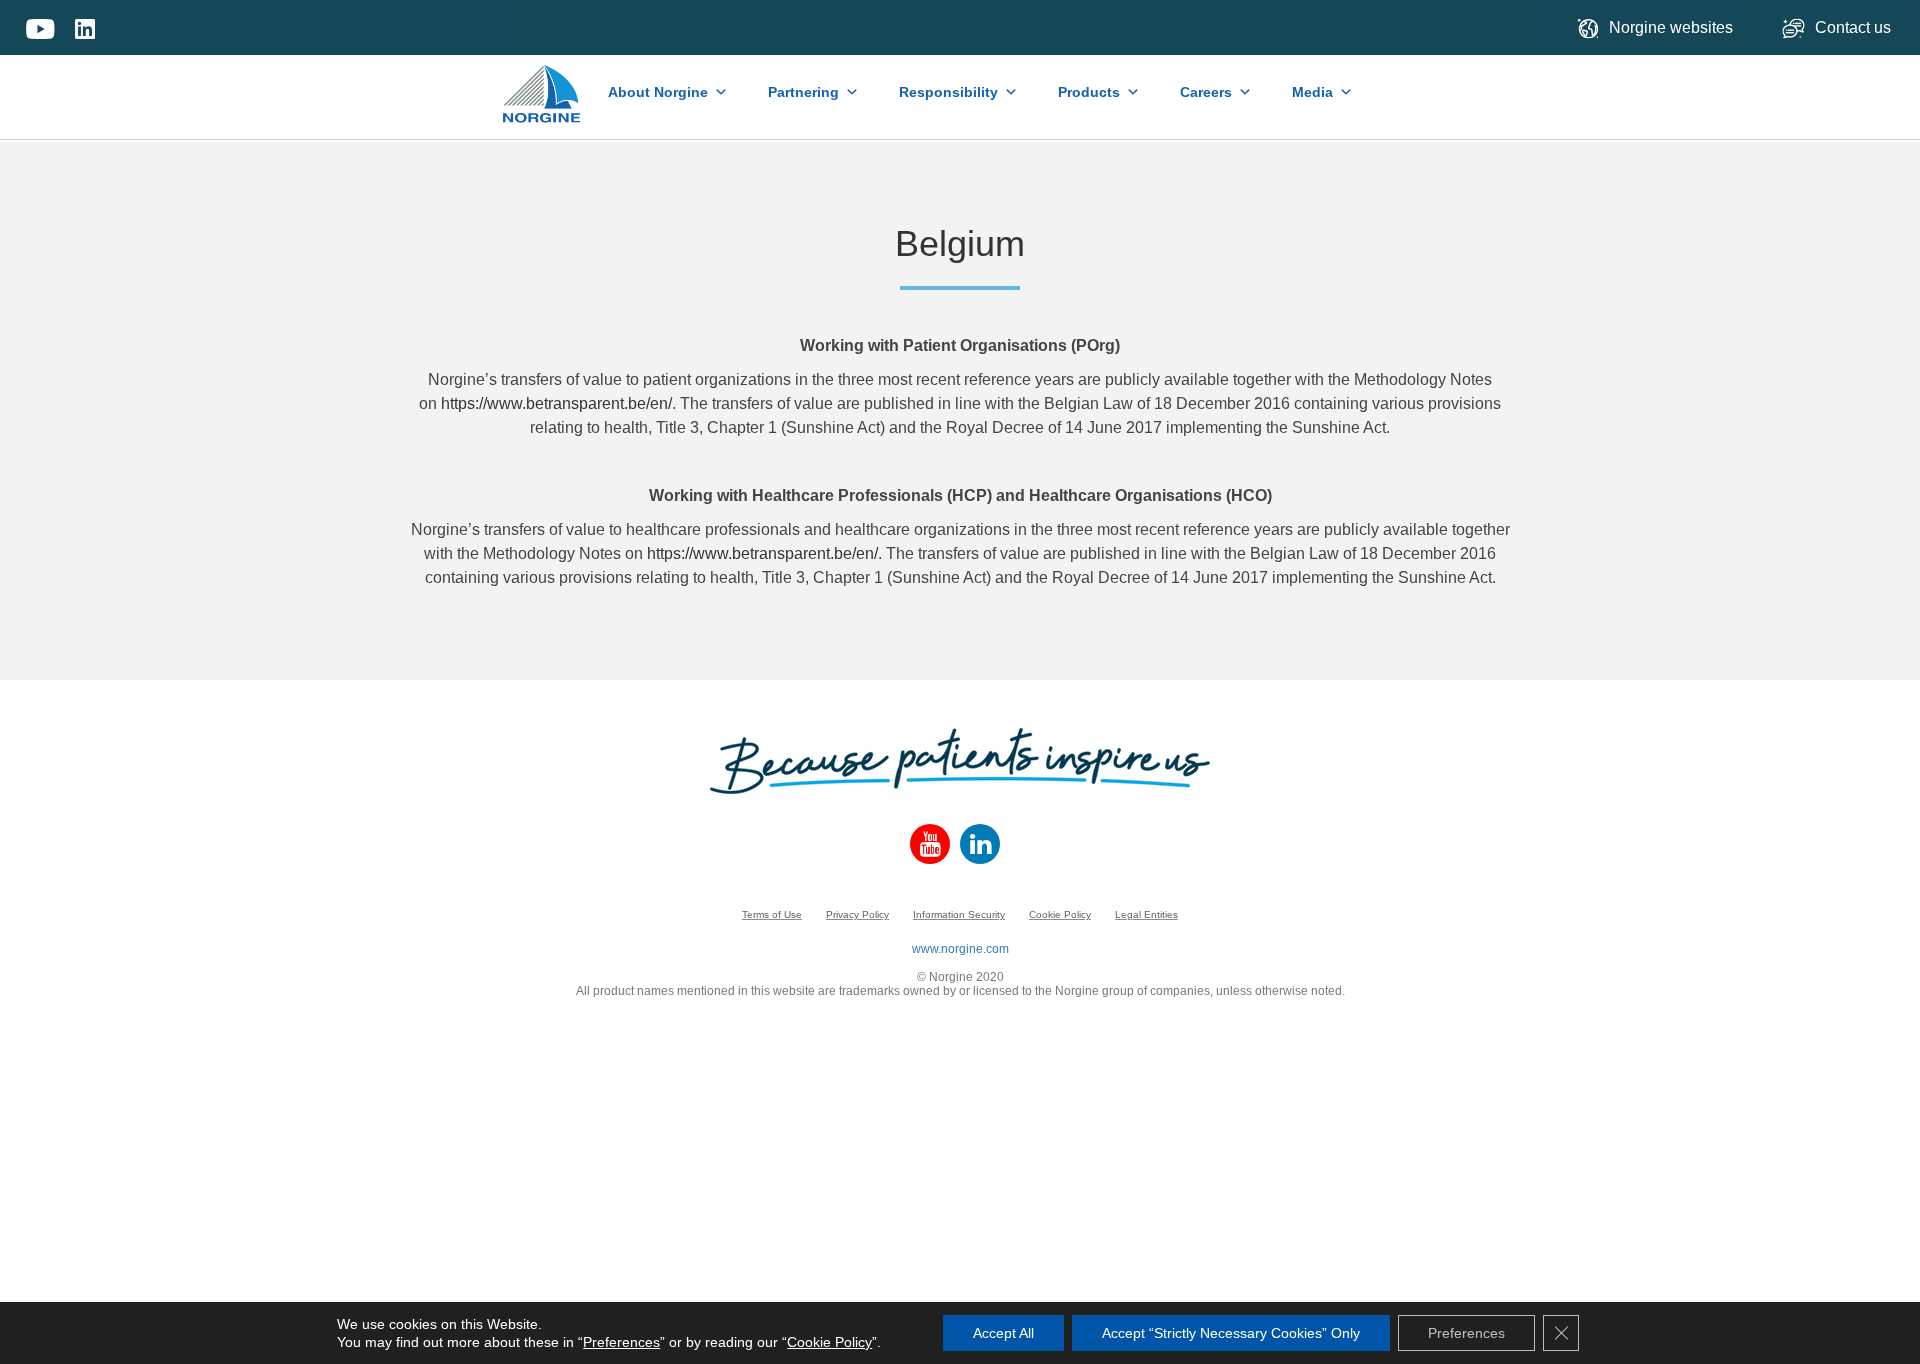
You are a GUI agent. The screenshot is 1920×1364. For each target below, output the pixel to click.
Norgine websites (1671, 27)
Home (542, 84)
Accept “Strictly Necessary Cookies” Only (1231, 1333)
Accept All (1003, 1333)
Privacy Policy (857, 914)
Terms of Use (772, 914)
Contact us (1855, 27)
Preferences (621, 1342)
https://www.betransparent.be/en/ (556, 403)
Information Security (959, 914)
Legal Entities (1146, 914)
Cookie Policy (1060, 914)
